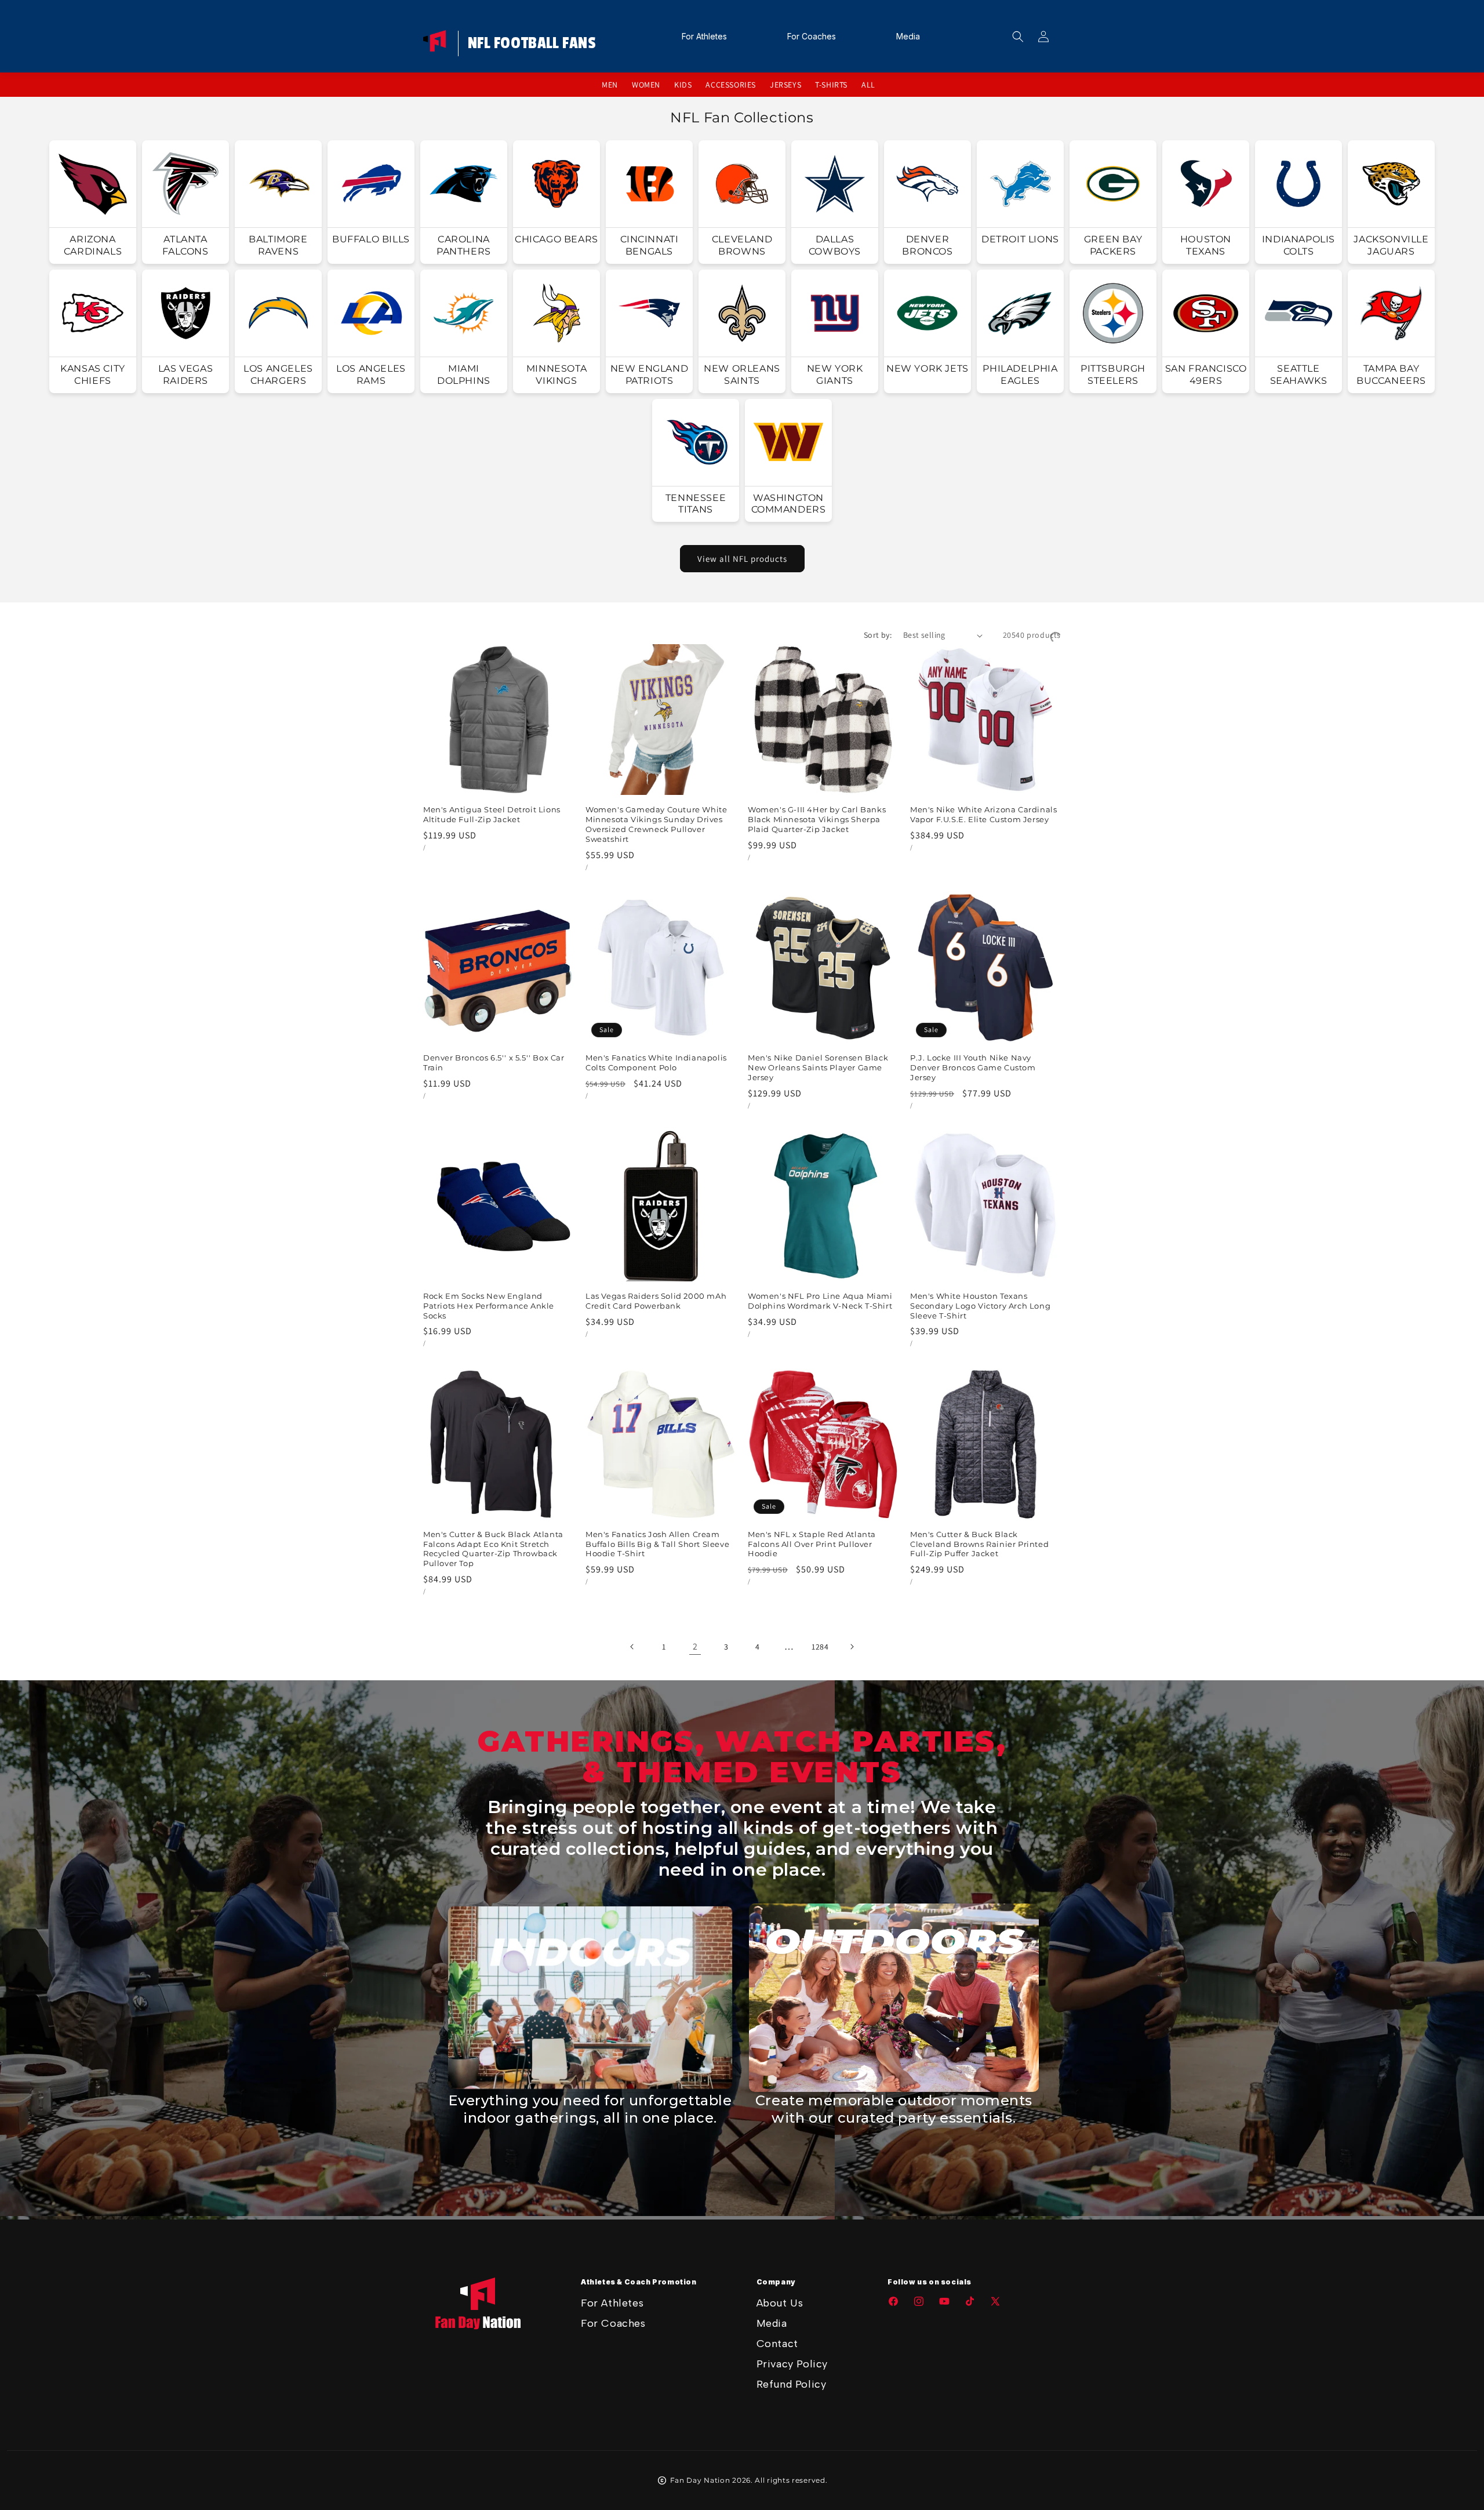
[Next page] (852, 1647)
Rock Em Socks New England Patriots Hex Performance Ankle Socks (489, 1306)
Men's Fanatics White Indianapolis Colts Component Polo (656, 1063)
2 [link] (695, 1646)
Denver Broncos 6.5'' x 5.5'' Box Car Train (494, 1063)
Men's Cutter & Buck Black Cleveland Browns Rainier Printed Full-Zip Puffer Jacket (979, 1544)
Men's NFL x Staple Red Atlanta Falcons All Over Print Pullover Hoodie (812, 1544)
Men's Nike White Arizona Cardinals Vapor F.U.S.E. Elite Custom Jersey (983, 814)
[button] (1018, 37)
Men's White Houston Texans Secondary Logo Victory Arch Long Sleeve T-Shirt (980, 1306)
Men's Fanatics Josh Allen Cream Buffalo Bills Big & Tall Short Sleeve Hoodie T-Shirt (657, 1544)
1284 (820, 1647)
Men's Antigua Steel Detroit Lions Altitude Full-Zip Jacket (492, 814)
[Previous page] (632, 1647)
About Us (780, 2303)
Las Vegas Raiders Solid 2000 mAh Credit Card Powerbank (656, 1301)
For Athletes (612, 2303)
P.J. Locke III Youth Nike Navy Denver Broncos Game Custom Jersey (973, 1067)
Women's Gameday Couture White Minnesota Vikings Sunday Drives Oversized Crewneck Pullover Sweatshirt (656, 824)
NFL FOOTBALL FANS (532, 43)
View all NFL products (742, 559)
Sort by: (878, 635)
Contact (777, 2344)
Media (772, 2323)
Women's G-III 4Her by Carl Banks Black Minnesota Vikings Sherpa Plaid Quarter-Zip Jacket (817, 819)
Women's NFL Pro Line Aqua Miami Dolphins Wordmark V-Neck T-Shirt (820, 1301)
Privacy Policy (792, 2364)
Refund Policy (792, 2384)
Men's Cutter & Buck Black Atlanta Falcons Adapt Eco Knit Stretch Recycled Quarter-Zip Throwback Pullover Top (493, 1549)
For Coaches (613, 2323)
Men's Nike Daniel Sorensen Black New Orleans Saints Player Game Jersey (818, 1067)
